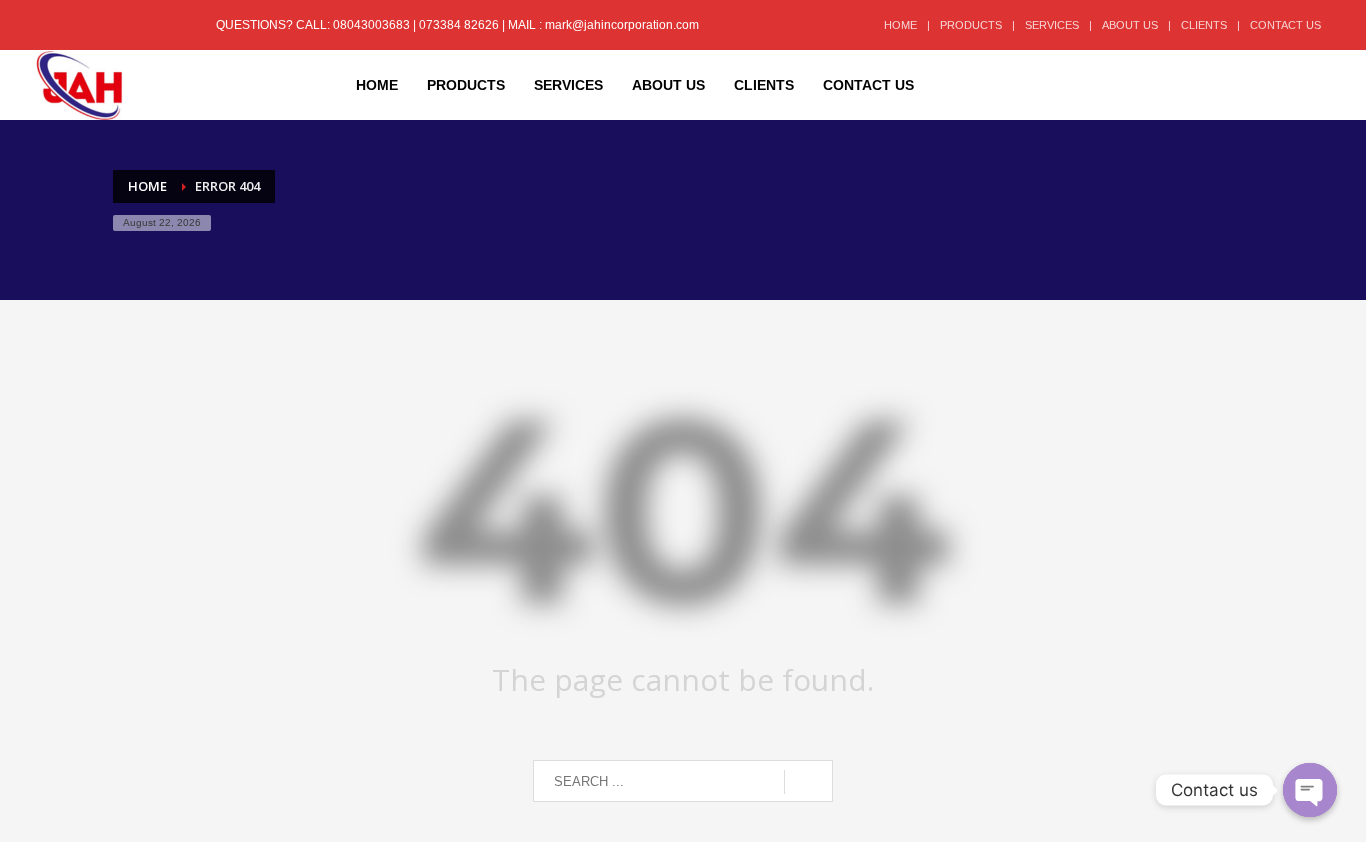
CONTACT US (1285, 25)
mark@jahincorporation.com (622, 25)
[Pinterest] (111, 25)
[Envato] (141, 25)
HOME (900, 25)
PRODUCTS (971, 25)
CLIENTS (1204, 25)
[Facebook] (51, 25)
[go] (808, 782)
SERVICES (1052, 25)
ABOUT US (1130, 25)
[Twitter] (81, 25)
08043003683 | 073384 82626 (417, 25)
